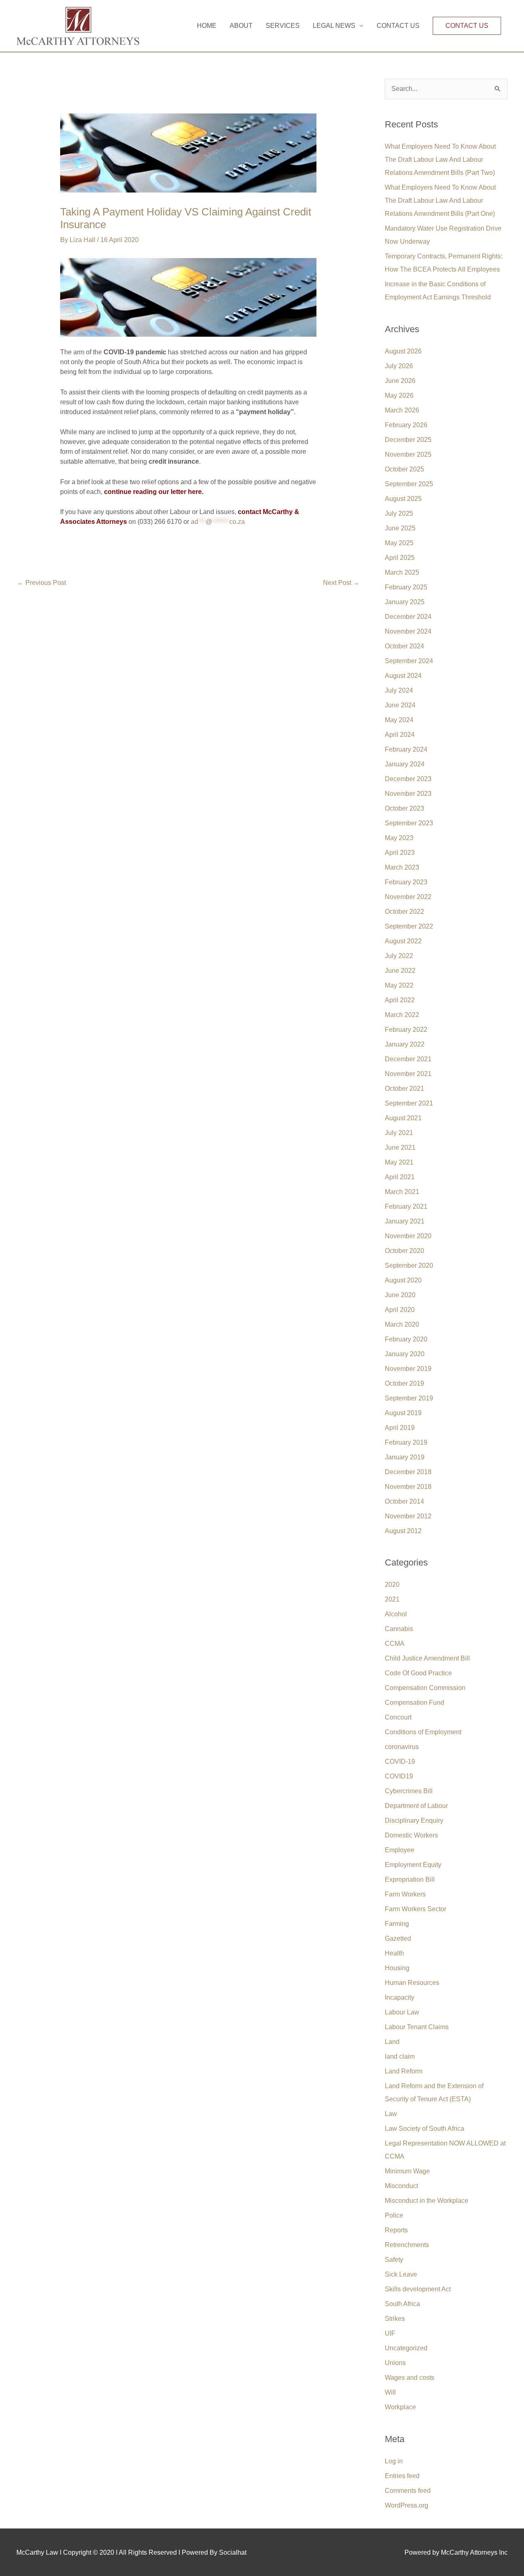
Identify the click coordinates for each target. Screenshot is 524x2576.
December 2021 (408, 1059)
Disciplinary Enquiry (414, 1820)
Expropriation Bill (410, 1879)
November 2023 (408, 794)
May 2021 (399, 1162)
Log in (394, 2461)
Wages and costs (410, 2378)
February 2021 (406, 1206)
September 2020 (409, 1265)
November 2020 (408, 1236)
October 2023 (404, 808)
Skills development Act (418, 2289)
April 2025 (400, 558)
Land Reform (404, 2071)
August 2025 (403, 499)
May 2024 (399, 720)
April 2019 (400, 1428)
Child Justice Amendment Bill (427, 1658)
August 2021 (403, 1118)
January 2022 (405, 1044)
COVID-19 (400, 1762)
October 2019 (404, 1383)
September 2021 (409, 1103)
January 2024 (405, 764)
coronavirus (402, 1747)
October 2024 (404, 646)
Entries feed (402, 2476)
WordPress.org (407, 2505)
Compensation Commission (425, 1688)
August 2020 (403, 1280)
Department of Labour (416, 1806)
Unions (395, 2363)
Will (390, 2392)
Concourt (398, 1717)
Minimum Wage (407, 2171)
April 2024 (400, 735)
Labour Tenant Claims (417, 2027)
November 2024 (408, 631)
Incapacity (400, 1997)
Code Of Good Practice (418, 1673)
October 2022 (404, 912)
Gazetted (398, 1938)
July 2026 (399, 366)
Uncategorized (406, 2348)
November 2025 (408, 454)
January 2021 (405, 1221)
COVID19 (399, 1776)
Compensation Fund (414, 1703)
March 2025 (402, 572)
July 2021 (399, 1133)
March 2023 (402, 867)
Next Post (341, 583)
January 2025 (405, 602)
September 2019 (409, 1398)
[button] (467, 26)
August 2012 (403, 1531)
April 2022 (400, 1000)
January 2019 (405, 1457)
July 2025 (399, 513)
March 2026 (402, 410)
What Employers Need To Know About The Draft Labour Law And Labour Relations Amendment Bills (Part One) (440, 201)
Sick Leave (401, 2274)
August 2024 (403, 676)
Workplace (400, 2407)
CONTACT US (398, 26)
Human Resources (412, 1983)
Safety (394, 2260)
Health (394, 1953)
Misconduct (401, 2186)
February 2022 (406, 1030)
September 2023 (409, 823)
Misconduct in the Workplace (427, 2201)
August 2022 (403, 941)
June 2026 (400, 381)
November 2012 (408, 1516)
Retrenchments (407, 2245)
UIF (390, 2333)
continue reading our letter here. (154, 492)
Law (391, 2114)
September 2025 (409, 484)
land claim (400, 2056)
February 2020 (406, 1339)
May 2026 (399, 395)
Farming (397, 1924)
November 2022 (408, 897)
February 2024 (406, 749)
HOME (207, 26)
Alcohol (396, 1614)
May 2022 (399, 985)
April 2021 (400, 1177)
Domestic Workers (411, 1835)
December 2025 (408, 440)
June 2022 (400, 971)
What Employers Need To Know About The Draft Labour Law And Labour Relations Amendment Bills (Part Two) (440, 160)
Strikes (395, 2319)
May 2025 (399, 543)
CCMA (395, 1644)
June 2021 (400, 1148)
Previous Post (42, 583)
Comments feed (408, 2491)
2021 (392, 1599)
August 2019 (403, 1413)
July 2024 (399, 690)
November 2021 (408, 1074)
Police (394, 2215)
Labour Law (402, 2012)
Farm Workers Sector (416, 1909)
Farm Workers (405, 1894)
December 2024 (408, 617)
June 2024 (400, 705)
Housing (397, 1968)
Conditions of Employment (423, 1732)
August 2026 (403, 351)
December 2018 (408, 1472)
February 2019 (406, 1442)
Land (392, 2042)
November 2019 (408, 1369)
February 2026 (406, 425)
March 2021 (402, 1192)
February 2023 (406, 882)
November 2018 (408, 1487)
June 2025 (400, 528)
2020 (392, 1585)
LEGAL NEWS (334, 26)
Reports (396, 2230)
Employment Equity (413, 1865)
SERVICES (283, 26)
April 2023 (400, 853)
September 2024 (409, 661)
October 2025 (404, 469)
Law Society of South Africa (425, 2129)
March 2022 (402, 1015)
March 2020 (402, 1324)
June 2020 (400, 1295)
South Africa (402, 2304)
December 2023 (408, 779)
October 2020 (404, 1251)
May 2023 (399, 838)
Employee (400, 1850)
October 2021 (404, 1089)
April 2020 (400, 1310)
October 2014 (404, 1501)
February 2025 (406, 587)
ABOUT (241, 26)
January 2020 (405, 1354)
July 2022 (399, 956)
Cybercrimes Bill (409, 1791)
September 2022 (409, 926)
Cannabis (399, 1629)
